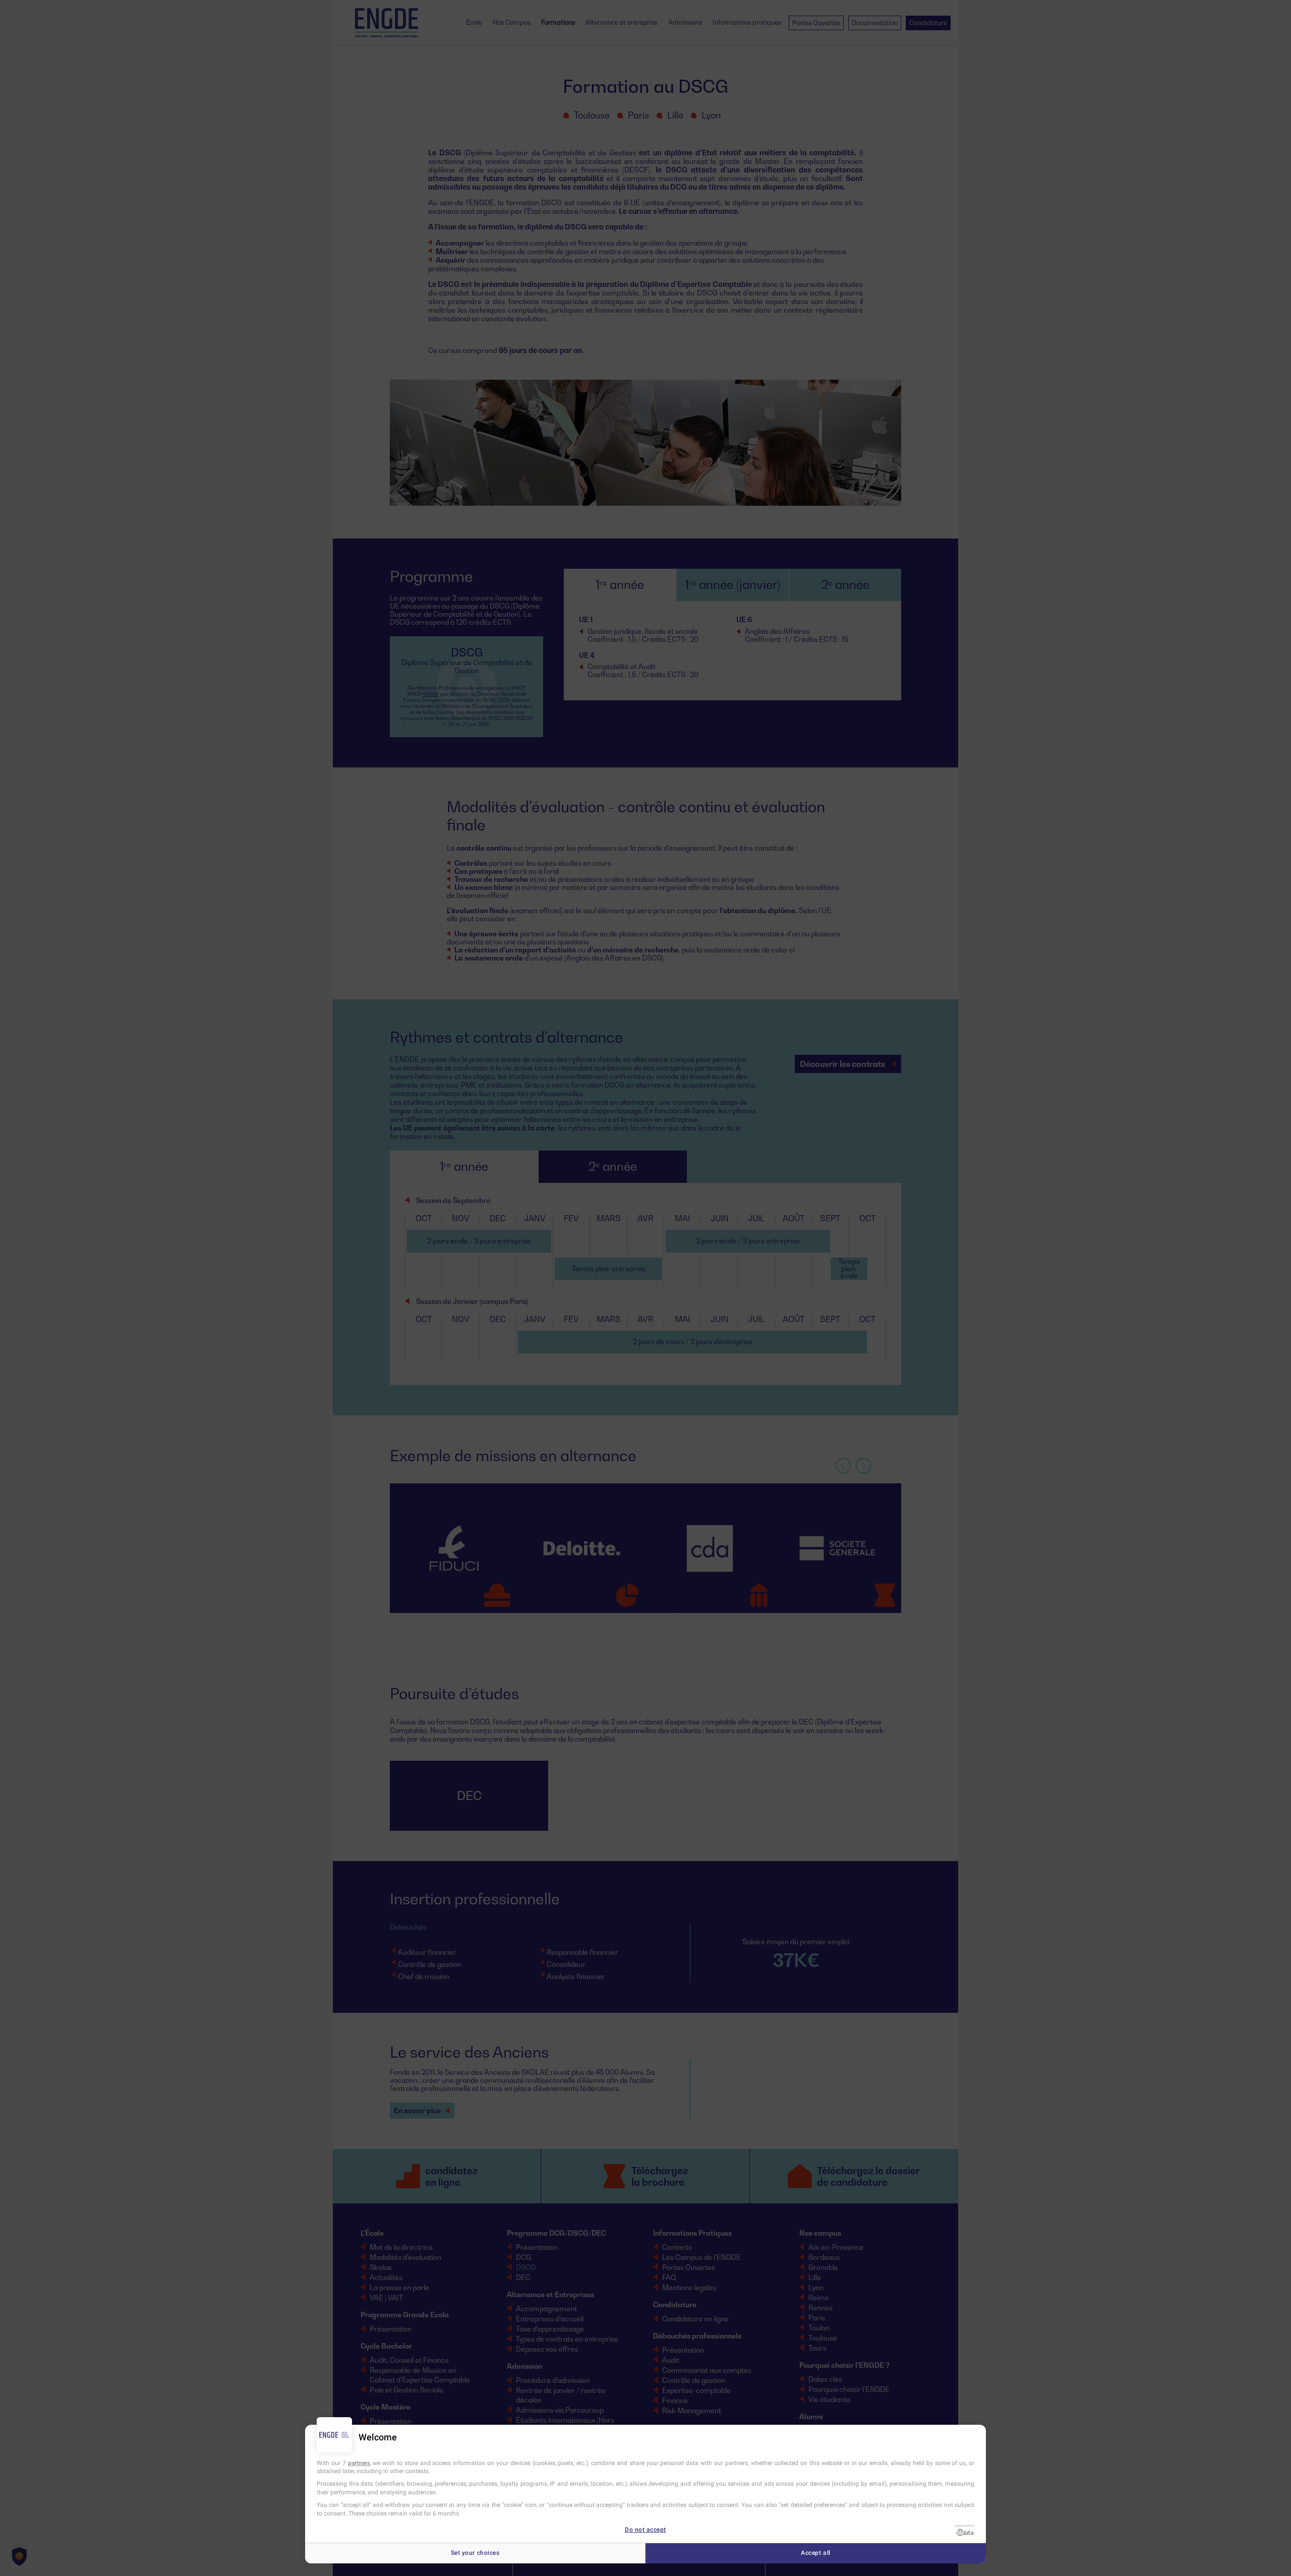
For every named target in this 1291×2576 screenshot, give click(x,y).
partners (359, 2463)
